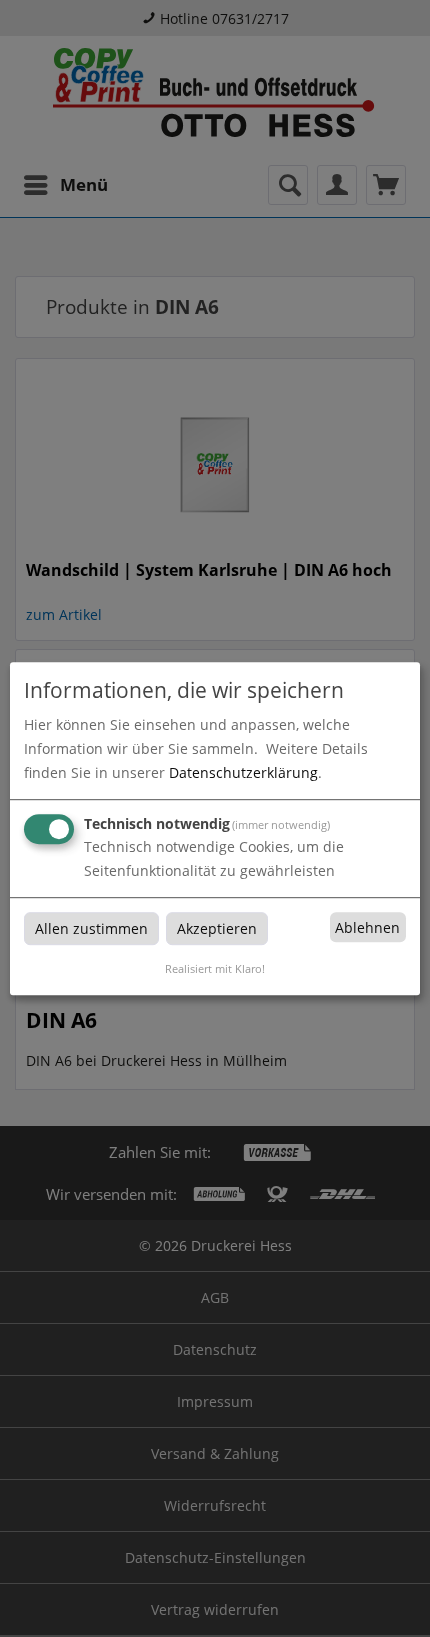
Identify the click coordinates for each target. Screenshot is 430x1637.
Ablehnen (367, 927)
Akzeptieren (217, 928)
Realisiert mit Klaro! (215, 968)
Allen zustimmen (91, 928)
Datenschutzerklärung (243, 772)
